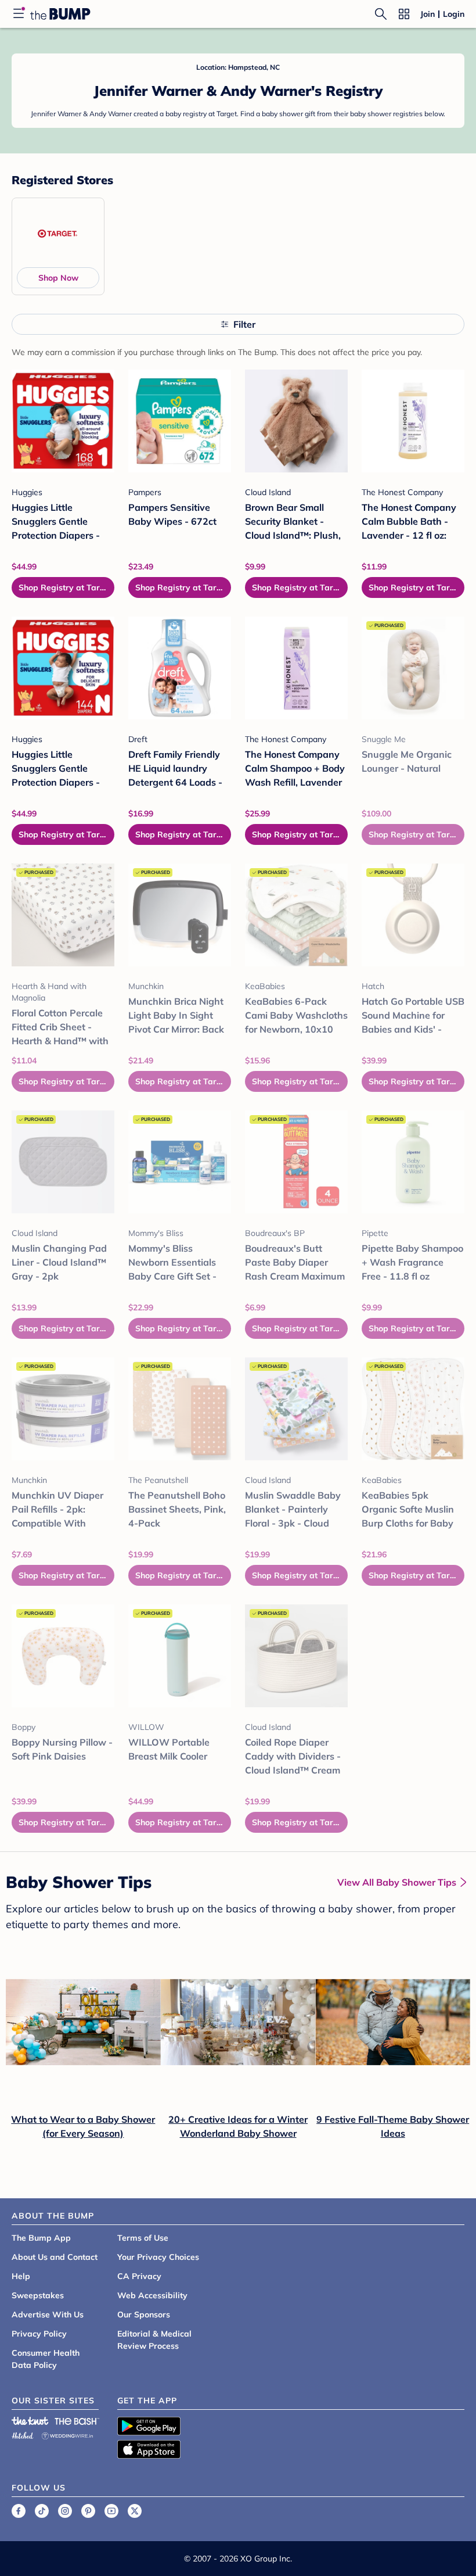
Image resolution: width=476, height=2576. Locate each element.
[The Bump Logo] (60, 14)
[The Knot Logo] (30, 2421)
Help (21, 2276)
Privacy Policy (39, 2334)
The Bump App (41, 2238)
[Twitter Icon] (135, 2511)
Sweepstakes (38, 2295)
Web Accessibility (152, 2295)
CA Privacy (139, 2276)
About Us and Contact (55, 2257)
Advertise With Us (48, 2315)
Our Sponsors (144, 2315)
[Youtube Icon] (111, 2511)
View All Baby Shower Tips (397, 1882)
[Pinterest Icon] (88, 2511)
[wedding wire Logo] (67, 2434)
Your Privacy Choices (158, 2257)
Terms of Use (143, 2238)
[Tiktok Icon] (42, 2511)
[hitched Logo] (23, 2434)
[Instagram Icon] (65, 2511)
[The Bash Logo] (77, 2421)
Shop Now (58, 278)
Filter (244, 324)
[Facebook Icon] (19, 2511)
